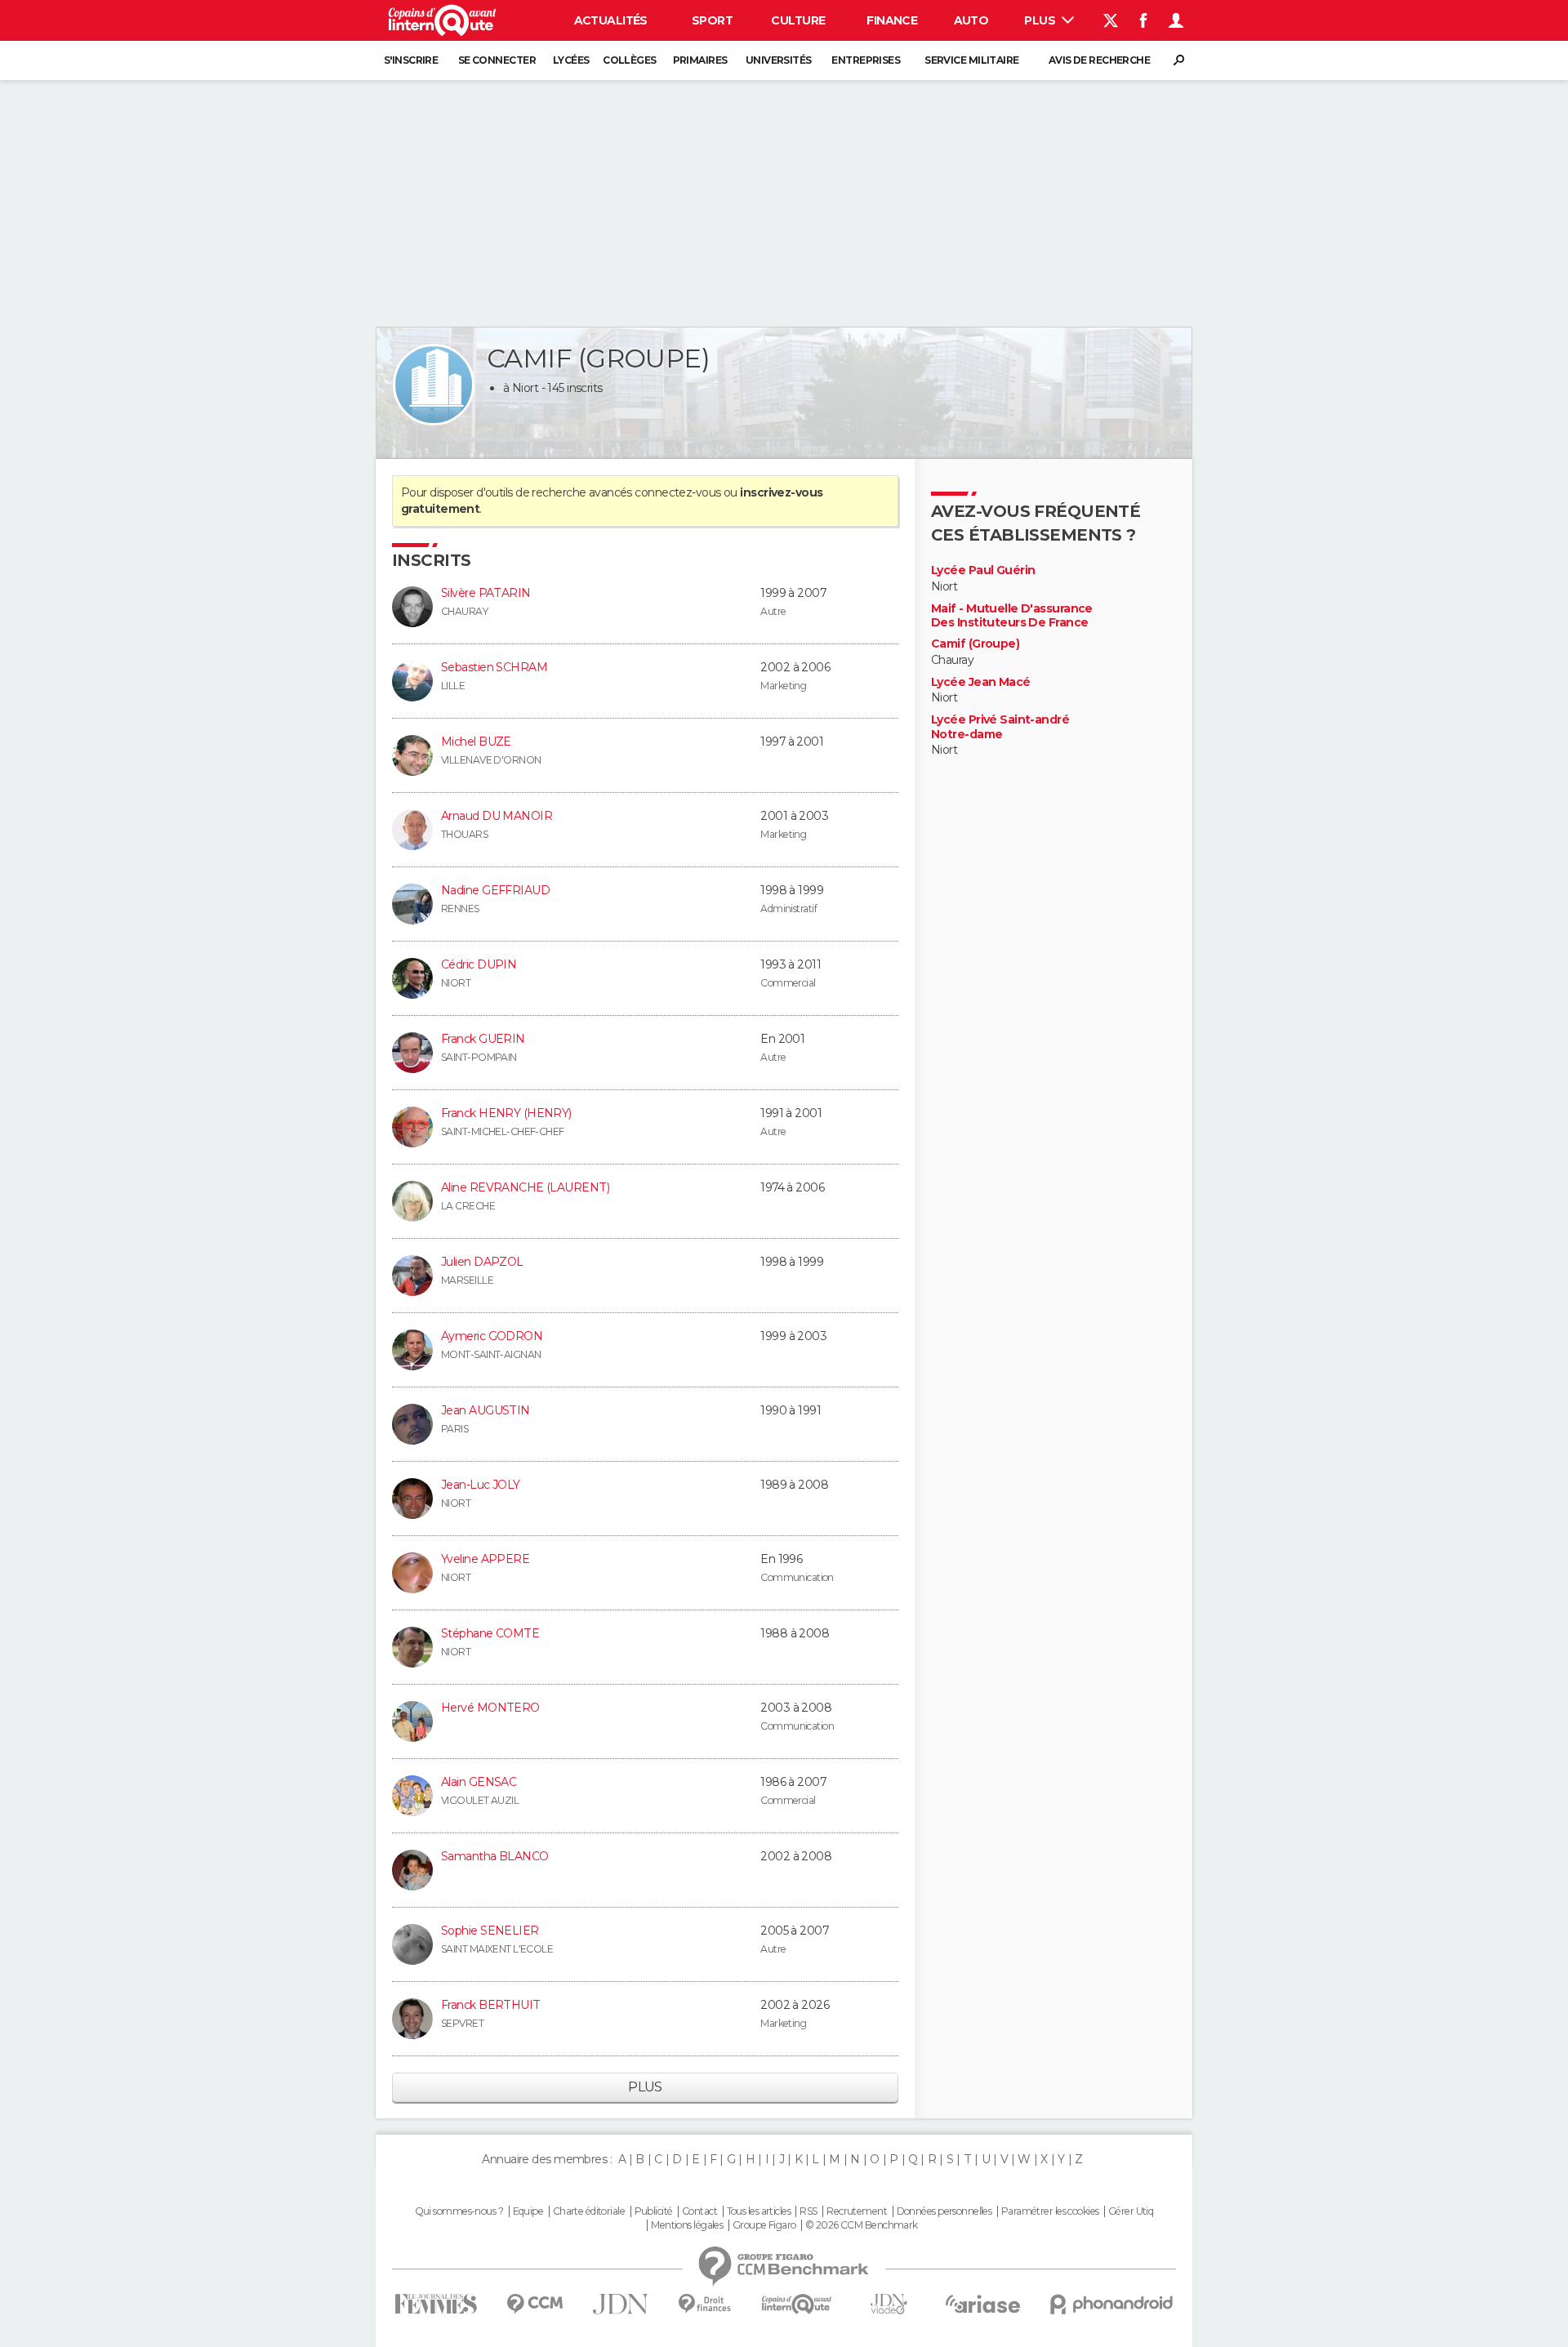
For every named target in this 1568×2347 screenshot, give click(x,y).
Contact (699, 2211)
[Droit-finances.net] (705, 2304)
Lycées (571, 60)
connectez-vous (677, 492)
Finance (892, 20)
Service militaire (971, 60)
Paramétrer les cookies (1050, 2211)
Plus (1041, 20)
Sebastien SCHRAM (494, 667)
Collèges (630, 60)
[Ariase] (983, 2304)
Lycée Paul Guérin (983, 570)
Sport (712, 20)
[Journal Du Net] (621, 2304)
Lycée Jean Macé (981, 682)
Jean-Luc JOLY (481, 1485)
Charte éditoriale (589, 2211)
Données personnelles (944, 2211)
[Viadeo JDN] (889, 2304)
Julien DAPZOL (482, 1262)
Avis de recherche (1099, 60)
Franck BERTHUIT (491, 2005)
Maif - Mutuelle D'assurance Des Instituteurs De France (1012, 616)
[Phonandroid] (1112, 2304)
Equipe (528, 2211)
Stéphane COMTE (490, 1633)
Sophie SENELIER (490, 1931)
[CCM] (535, 2304)
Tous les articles (759, 2211)
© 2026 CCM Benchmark (862, 2225)
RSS (808, 2211)
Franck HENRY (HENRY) (506, 1113)
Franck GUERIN (483, 1039)
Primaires (700, 60)
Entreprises (866, 60)
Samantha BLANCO (495, 1856)
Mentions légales (687, 2225)
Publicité (654, 2211)
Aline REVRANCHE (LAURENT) (525, 1187)
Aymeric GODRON (492, 1336)
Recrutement (857, 2211)
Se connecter (497, 60)
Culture (798, 20)
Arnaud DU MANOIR (497, 816)
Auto (971, 20)
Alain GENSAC (479, 1782)
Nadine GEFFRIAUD (495, 890)
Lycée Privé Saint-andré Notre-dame (1000, 727)
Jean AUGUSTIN (486, 1410)
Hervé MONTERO (490, 1708)
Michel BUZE (476, 742)
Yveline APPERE (485, 1559)
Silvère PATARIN (486, 593)
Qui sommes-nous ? (459, 2211)
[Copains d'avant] (797, 2304)
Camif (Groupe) (975, 644)
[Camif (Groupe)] (434, 385)
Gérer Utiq (1131, 2211)
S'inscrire (411, 60)
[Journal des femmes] (436, 2304)
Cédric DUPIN (479, 964)
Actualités (611, 20)
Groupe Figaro (764, 2225)
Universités (779, 60)
